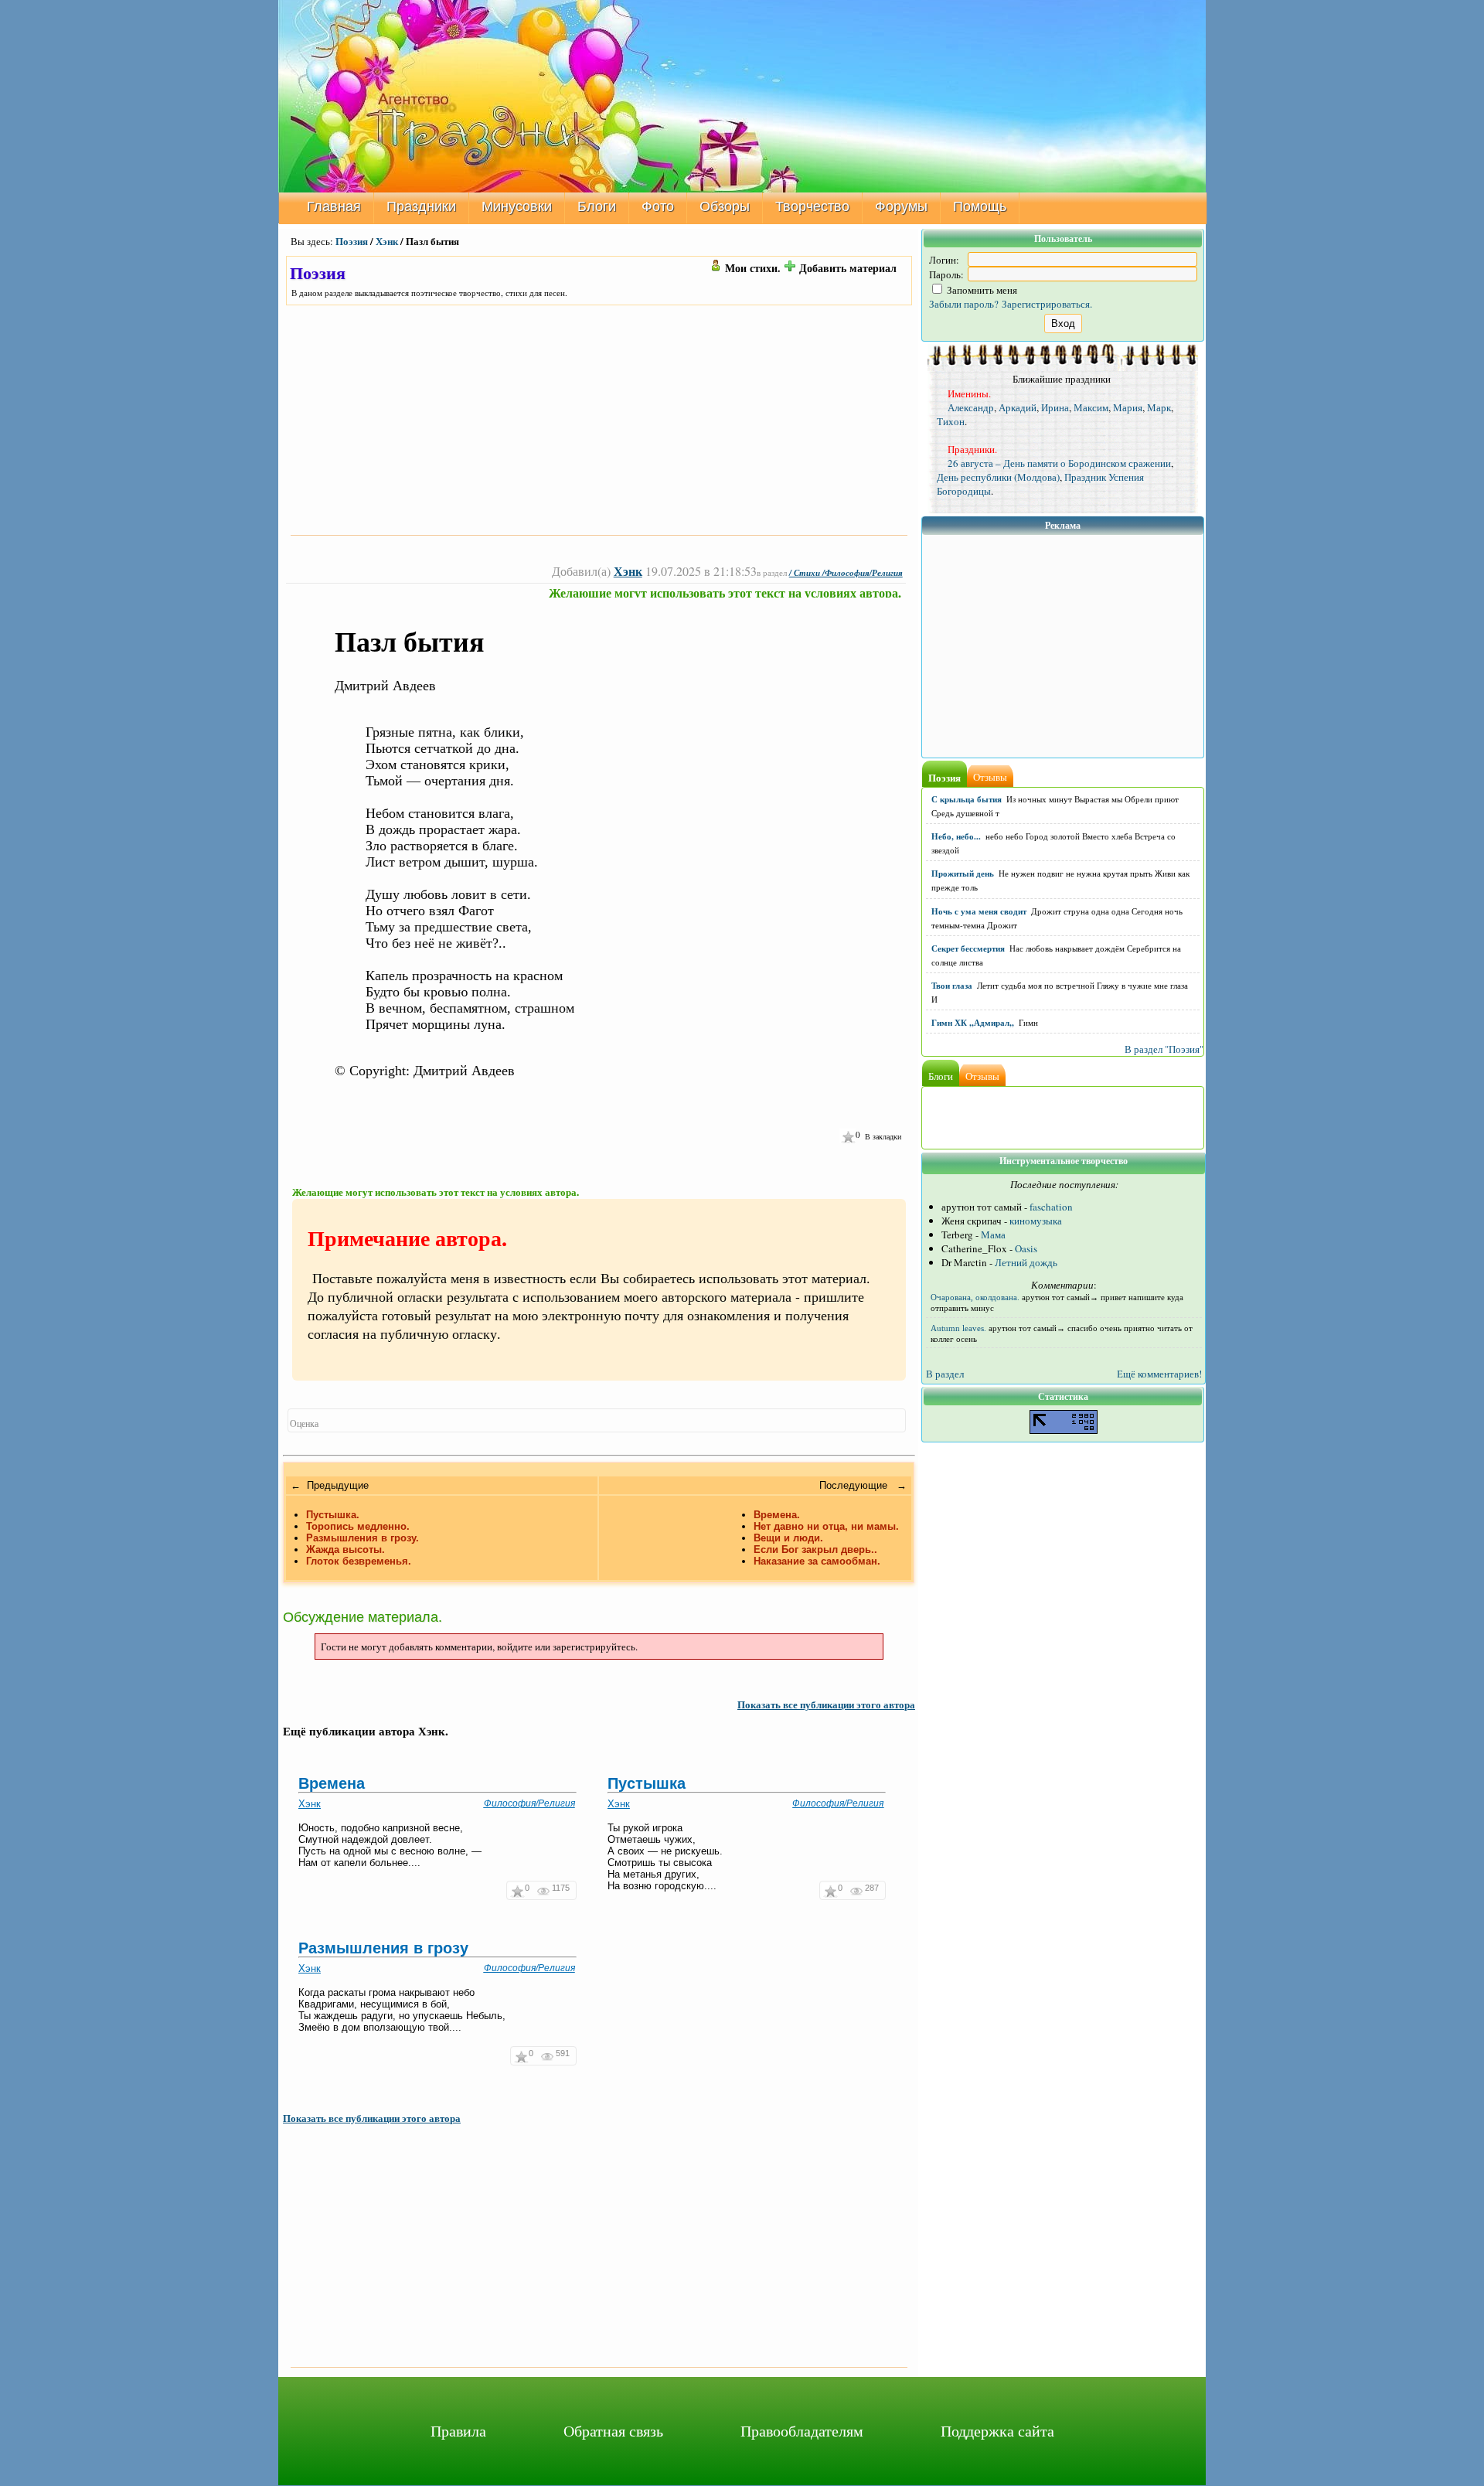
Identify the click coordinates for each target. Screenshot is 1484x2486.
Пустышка (647, 1783)
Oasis (1026, 1248)
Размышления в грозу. (362, 1538)
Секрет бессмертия (968, 948)
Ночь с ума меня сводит (979, 911)
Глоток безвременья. (359, 1561)
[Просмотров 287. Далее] (858, 1890)
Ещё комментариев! (1159, 1374)
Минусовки (517, 206)
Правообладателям (802, 2431)
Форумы (901, 206)
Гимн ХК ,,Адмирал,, (973, 1023)
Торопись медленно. (358, 1526)
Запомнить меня (981, 290)
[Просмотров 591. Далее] (548, 2056)
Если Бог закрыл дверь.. (815, 1549)
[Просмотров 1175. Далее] (545, 1890)
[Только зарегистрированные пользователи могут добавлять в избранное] (848, 1136)
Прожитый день (963, 874)
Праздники (421, 206)
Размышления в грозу (383, 1948)
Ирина (1055, 407)
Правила (458, 2431)
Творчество (812, 206)
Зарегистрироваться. (1047, 304)
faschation (1051, 1207)
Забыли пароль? (964, 304)
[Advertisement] (599, 420)
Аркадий (1018, 407)
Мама (993, 1234)
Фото (658, 206)
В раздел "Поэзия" (1164, 1049)
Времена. (777, 1515)
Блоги (597, 206)
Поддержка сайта (997, 2431)
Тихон (951, 421)
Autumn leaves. (958, 1328)
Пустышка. (333, 1515)
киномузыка (1036, 1221)
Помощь (980, 206)
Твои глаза (952, 986)
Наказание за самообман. (817, 1561)
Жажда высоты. (345, 1549)
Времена (332, 1783)
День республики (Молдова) (998, 477)
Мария (1128, 407)
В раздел (945, 1374)
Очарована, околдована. (975, 1297)
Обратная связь (613, 2431)
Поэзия (352, 241)
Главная (334, 206)
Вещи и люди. (788, 1538)
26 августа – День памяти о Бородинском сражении (1059, 463)
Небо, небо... (956, 836)
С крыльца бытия (967, 799)
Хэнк (387, 241)
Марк (1159, 407)
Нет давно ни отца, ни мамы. (826, 1526)
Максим (1091, 407)
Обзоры (725, 206)
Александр (971, 407)
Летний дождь (1026, 1262)
